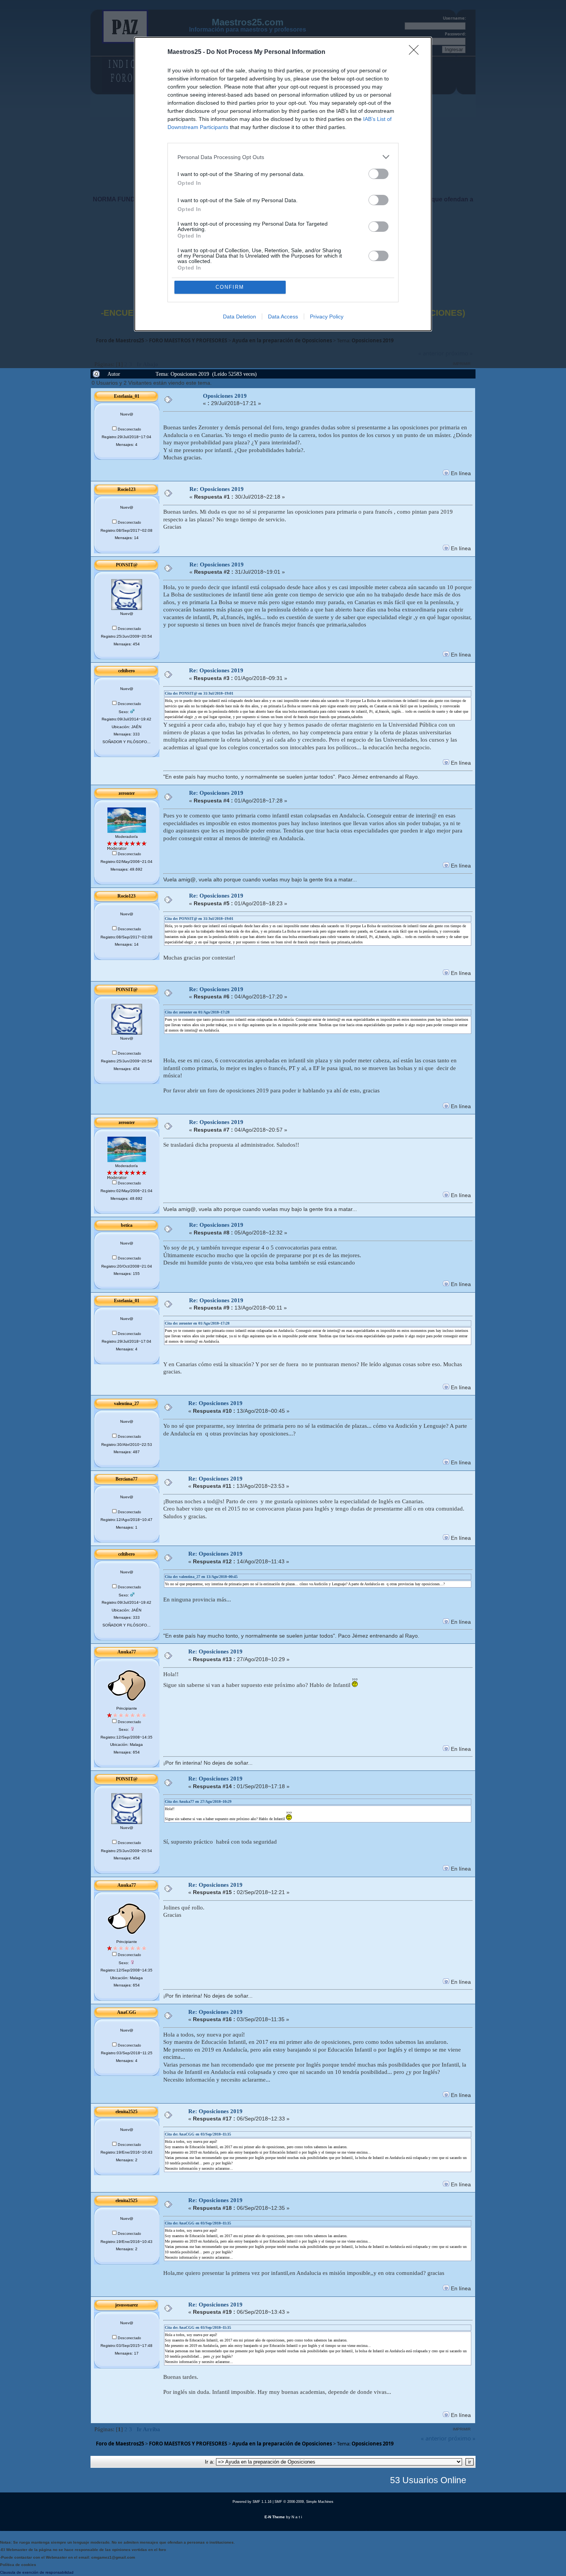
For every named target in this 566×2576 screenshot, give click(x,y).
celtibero (126, 671)
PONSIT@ (127, 565)
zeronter (127, 793)
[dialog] (283, 184)
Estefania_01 (127, 396)
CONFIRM (230, 287)
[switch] (378, 174)
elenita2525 (126, 2112)
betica (127, 1225)
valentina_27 (126, 1404)
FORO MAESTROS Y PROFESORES (188, 2444)
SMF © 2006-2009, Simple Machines (304, 2502)
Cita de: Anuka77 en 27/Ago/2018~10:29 (198, 1801)
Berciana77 (126, 1479)
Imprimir (462, 2429)
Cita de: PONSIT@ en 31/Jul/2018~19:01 (199, 693)
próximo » (462, 2438)
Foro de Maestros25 (120, 2444)
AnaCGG (126, 2012)
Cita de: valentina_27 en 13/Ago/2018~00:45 (201, 1577)
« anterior (434, 2438)
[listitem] (283, 157)
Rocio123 (126, 489)
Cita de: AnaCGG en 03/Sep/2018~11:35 (198, 2134)
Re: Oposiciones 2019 (217, 489)
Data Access (283, 317)
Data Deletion (239, 317)
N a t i (297, 2517)
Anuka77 (127, 1652)
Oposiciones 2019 (225, 396)
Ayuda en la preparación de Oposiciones (282, 2444)
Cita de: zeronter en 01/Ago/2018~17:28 (197, 1012)
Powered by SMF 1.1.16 (252, 2502)
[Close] (416, 52)
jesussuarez (126, 2305)
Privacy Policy (327, 317)
